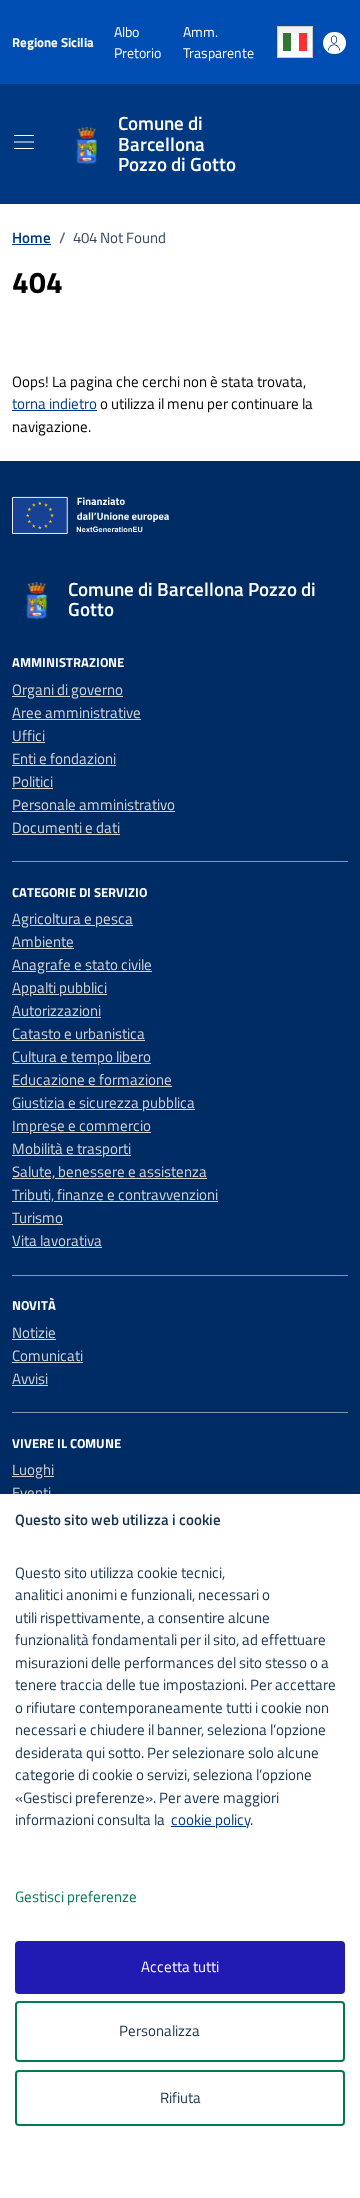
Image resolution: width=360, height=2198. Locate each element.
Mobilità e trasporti (71, 1148)
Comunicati (47, 1355)
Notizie (34, 1332)
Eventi (31, 1492)
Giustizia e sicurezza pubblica (103, 1102)
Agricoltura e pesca (72, 918)
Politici (32, 781)
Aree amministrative (76, 712)
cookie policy (210, 1819)
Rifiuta (180, 2097)
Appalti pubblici (59, 987)
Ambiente (43, 941)
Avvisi (30, 1378)
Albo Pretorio (137, 42)
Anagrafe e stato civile (82, 964)
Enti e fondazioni (64, 758)
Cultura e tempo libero (81, 1056)
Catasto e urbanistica (78, 1033)
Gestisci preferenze (76, 1896)
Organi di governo (67, 689)
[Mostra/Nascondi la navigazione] (24, 142)
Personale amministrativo (93, 804)
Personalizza (159, 2030)
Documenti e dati (66, 827)
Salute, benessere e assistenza (109, 1171)
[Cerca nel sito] (307, 144)
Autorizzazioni (56, 1010)
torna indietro (54, 403)
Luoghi (33, 1469)
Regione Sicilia (53, 42)
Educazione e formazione (92, 1079)
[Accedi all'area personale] (334, 43)
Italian (295, 42)
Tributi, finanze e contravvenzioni (115, 1194)
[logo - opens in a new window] (187, 2169)
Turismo (37, 1217)
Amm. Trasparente (218, 42)
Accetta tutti (180, 1966)
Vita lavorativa (57, 1240)
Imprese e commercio (81, 1125)
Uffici (28, 735)
